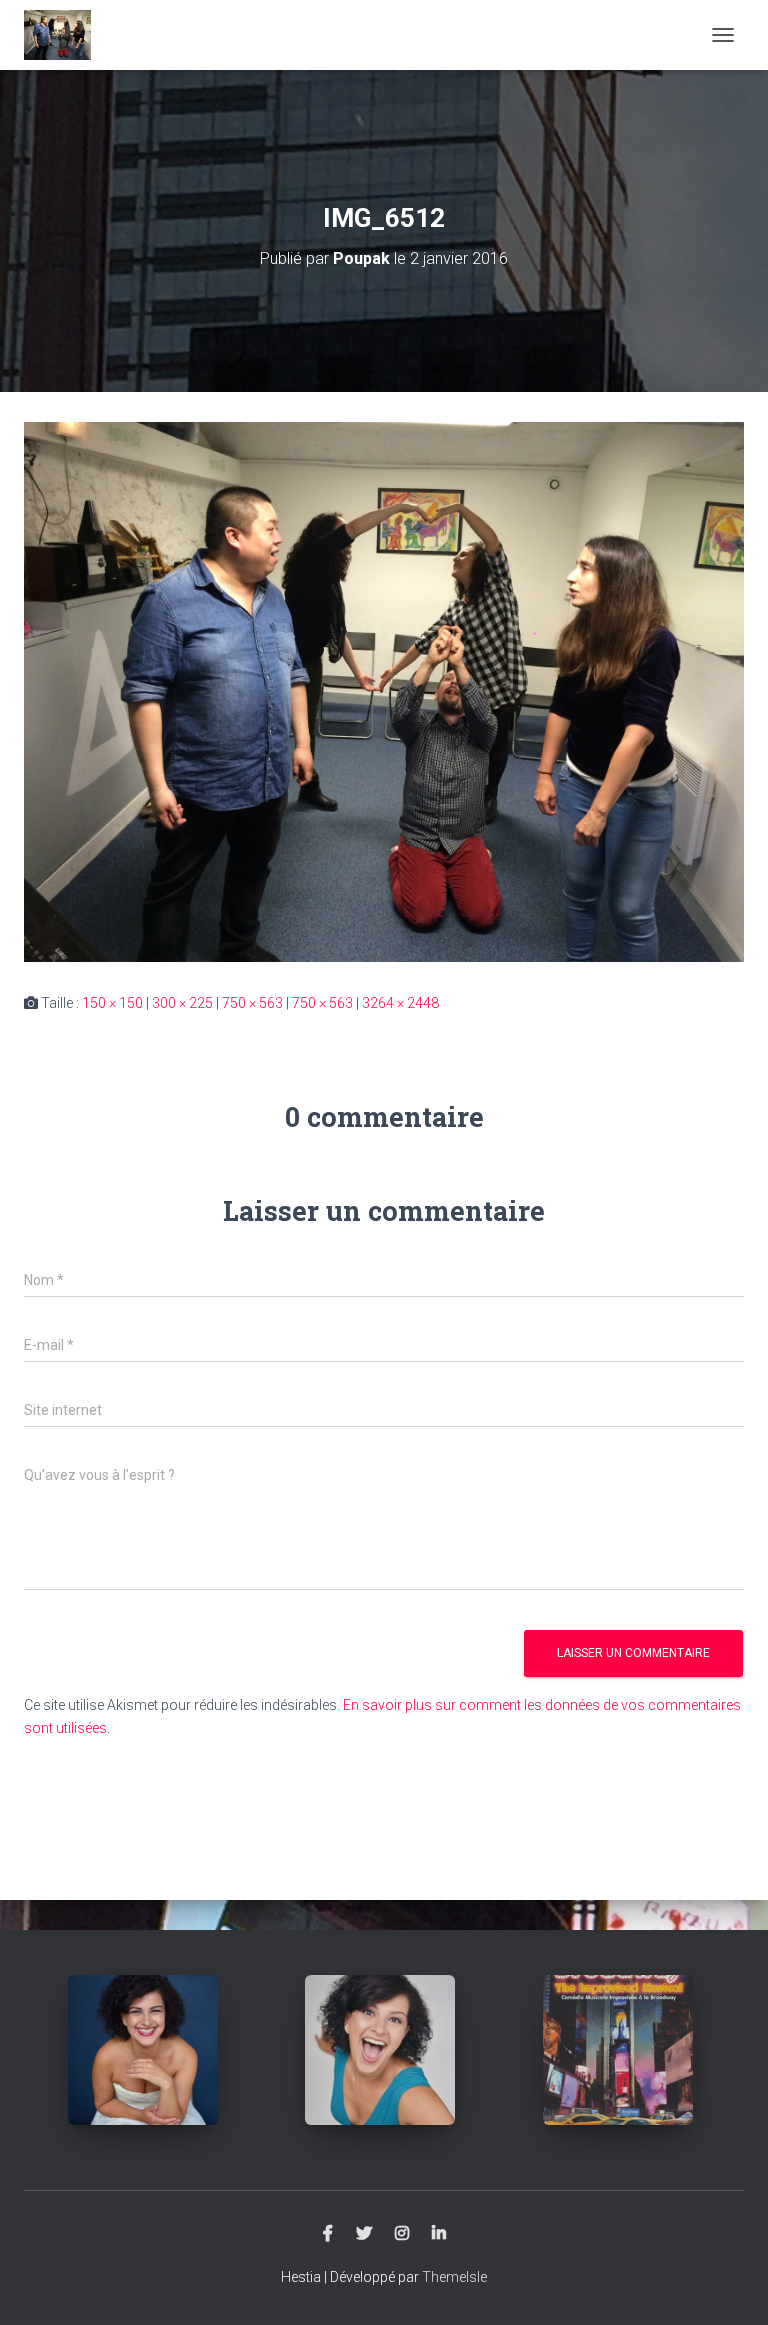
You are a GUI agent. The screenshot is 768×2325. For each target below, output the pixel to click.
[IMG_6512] (384, 691)
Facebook (328, 2234)
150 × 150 (112, 1003)
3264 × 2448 (400, 1003)
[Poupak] (65, 35)
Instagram (402, 2234)
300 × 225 (182, 1003)
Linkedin (439, 2234)
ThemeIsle (454, 2277)
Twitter (364, 2234)
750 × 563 (252, 1003)
